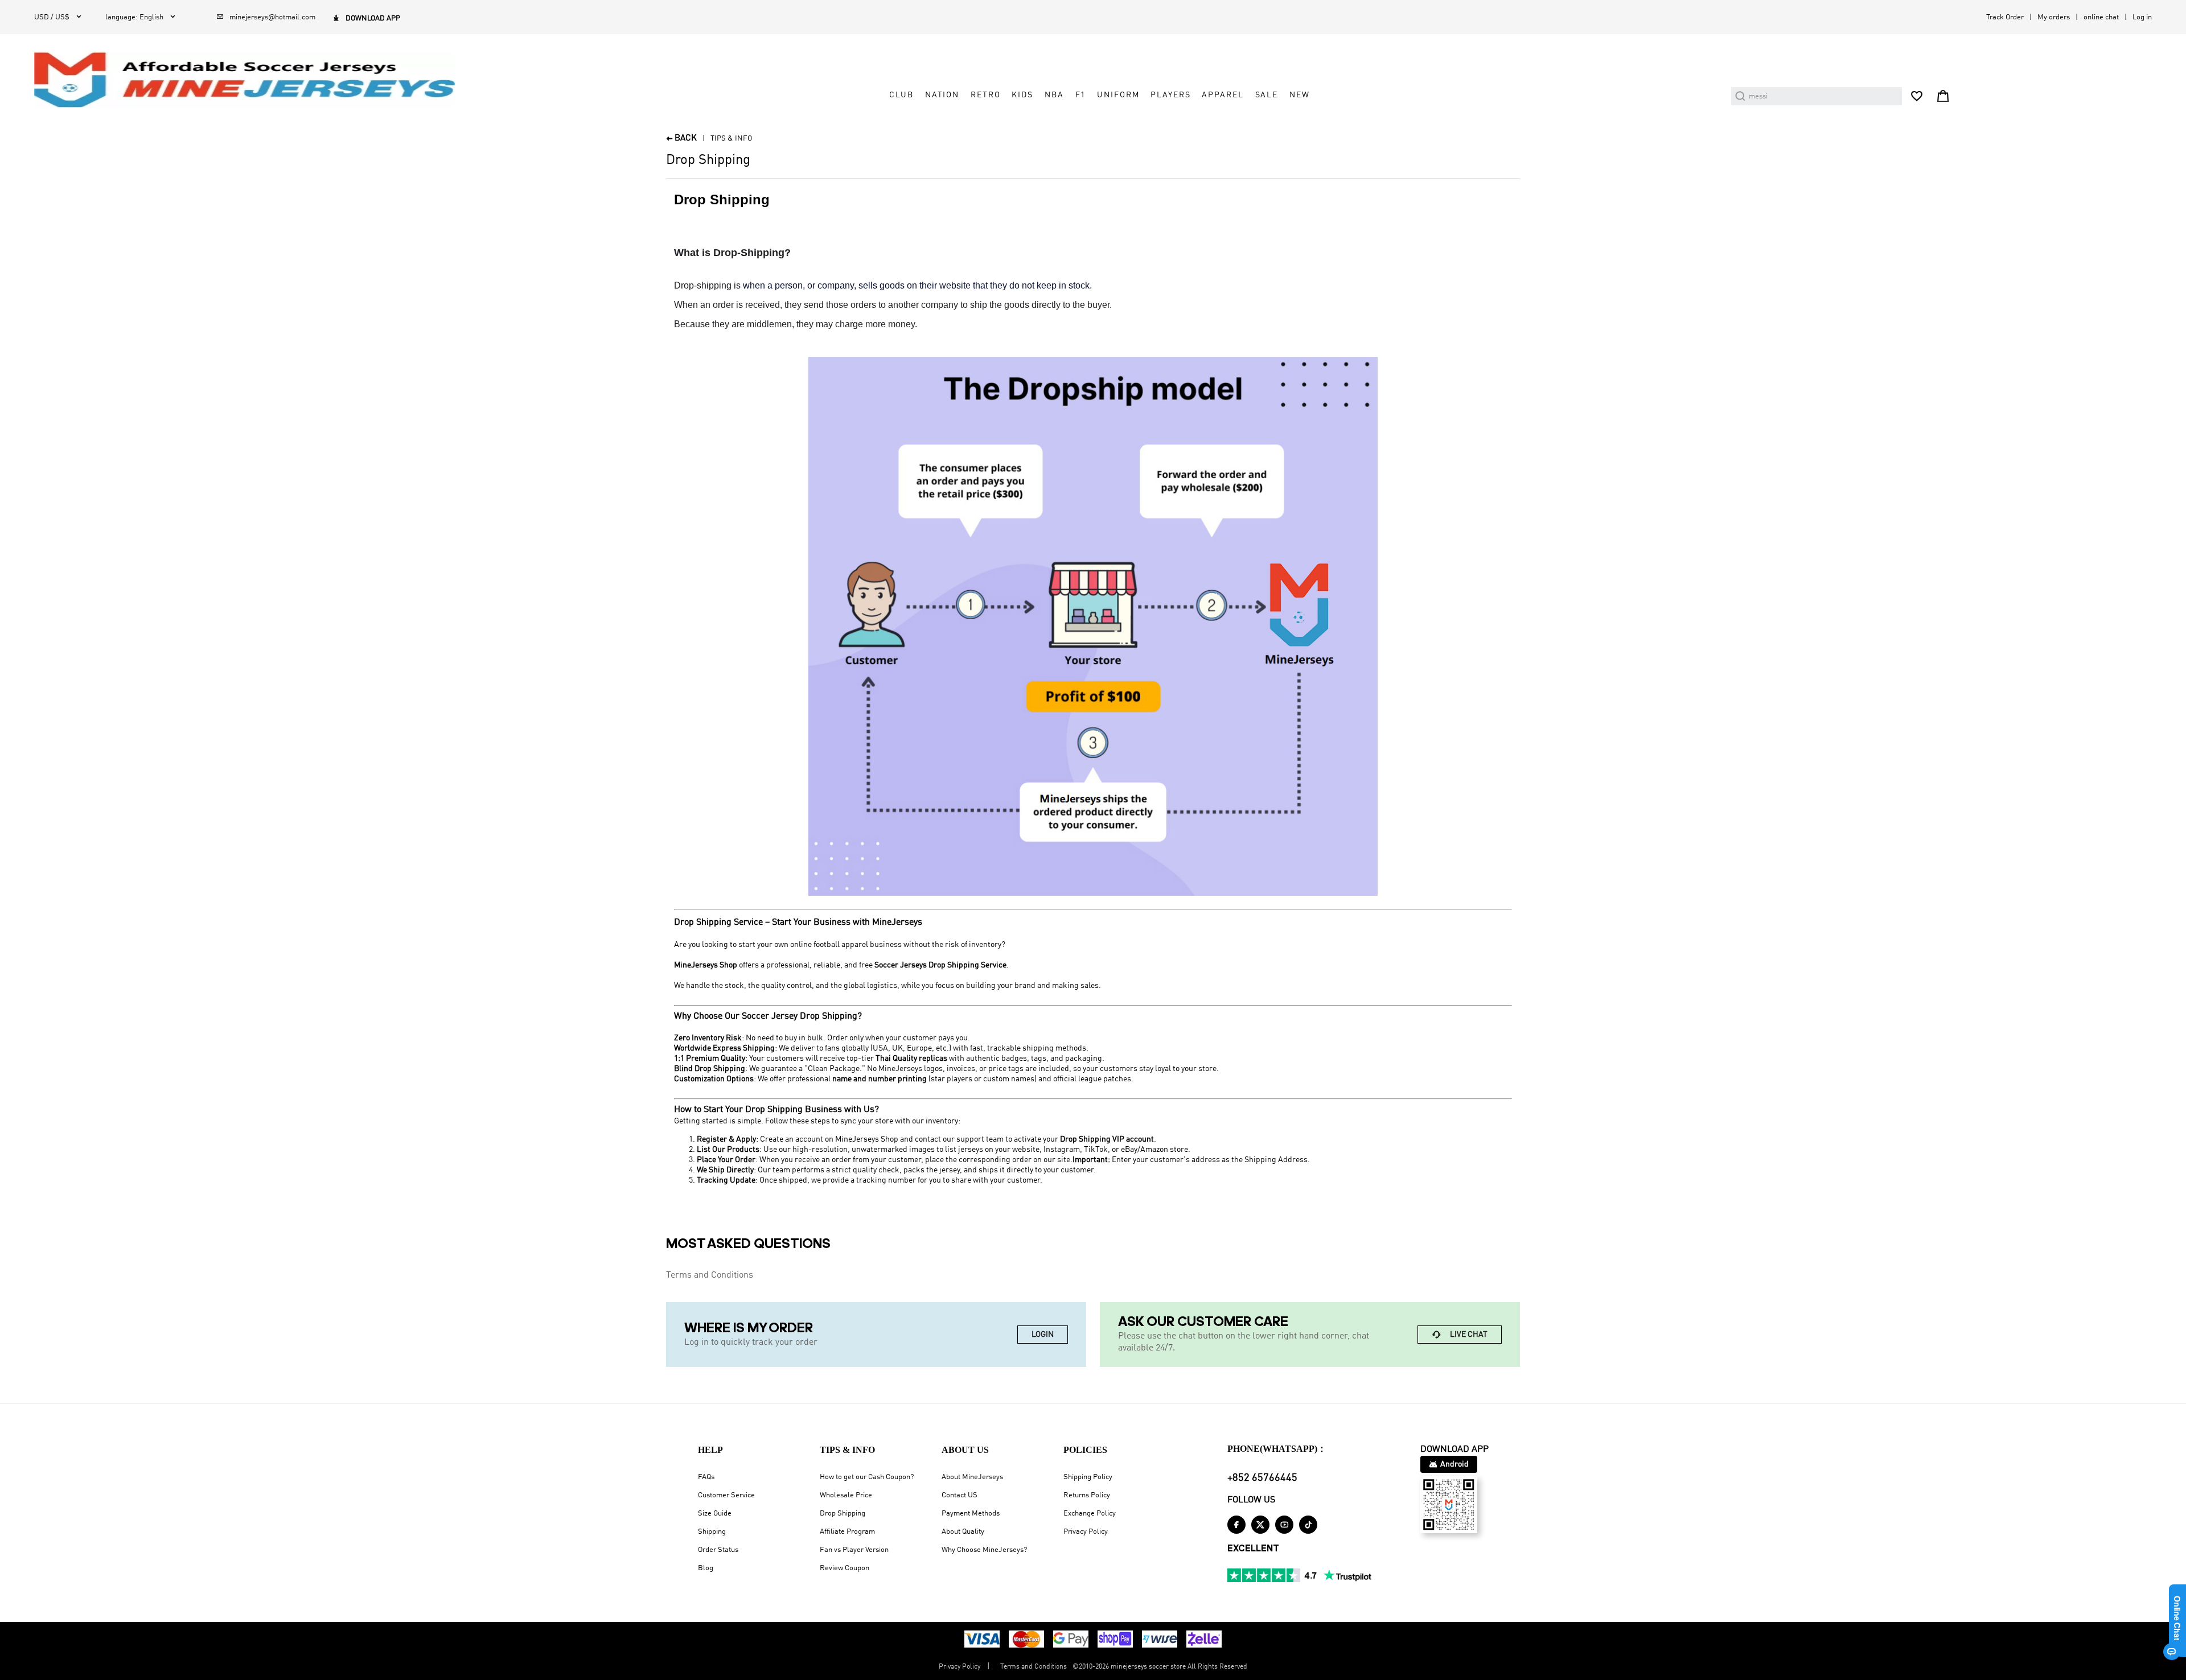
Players (1170, 95)
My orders (2054, 17)
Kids (1022, 95)
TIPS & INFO (731, 139)
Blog (706, 1568)
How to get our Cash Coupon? (867, 1477)
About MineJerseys (972, 1477)
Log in (2142, 17)
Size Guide (715, 1514)
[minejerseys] (251, 80)
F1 (1081, 95)
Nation (942, 95)
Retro (985, 95)
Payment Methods (971, 1514)
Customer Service (726, 1495)
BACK (681, 139)
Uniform (1118, 95)
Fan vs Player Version (854, 1550)
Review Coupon (845, 1568)
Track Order (2005, 17)
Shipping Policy (1088, 1477)
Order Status (718, 1550)
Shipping (712, 1532)
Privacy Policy (1086, 1532)
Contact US (960, 1495)
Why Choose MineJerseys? (984, 1550)
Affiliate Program (847, 1532)
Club (901, 95)
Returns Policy (1087, 1495)
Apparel (1223, 95)
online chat (2101, 17)
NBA (1054, 95)
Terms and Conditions (710, 1275)
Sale (1267, 95)
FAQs (706, 1477)
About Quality (963, 1532)
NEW (1300, 95)
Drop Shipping (843, 1514)
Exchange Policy (1090, 1514)
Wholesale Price (846, 1495)
